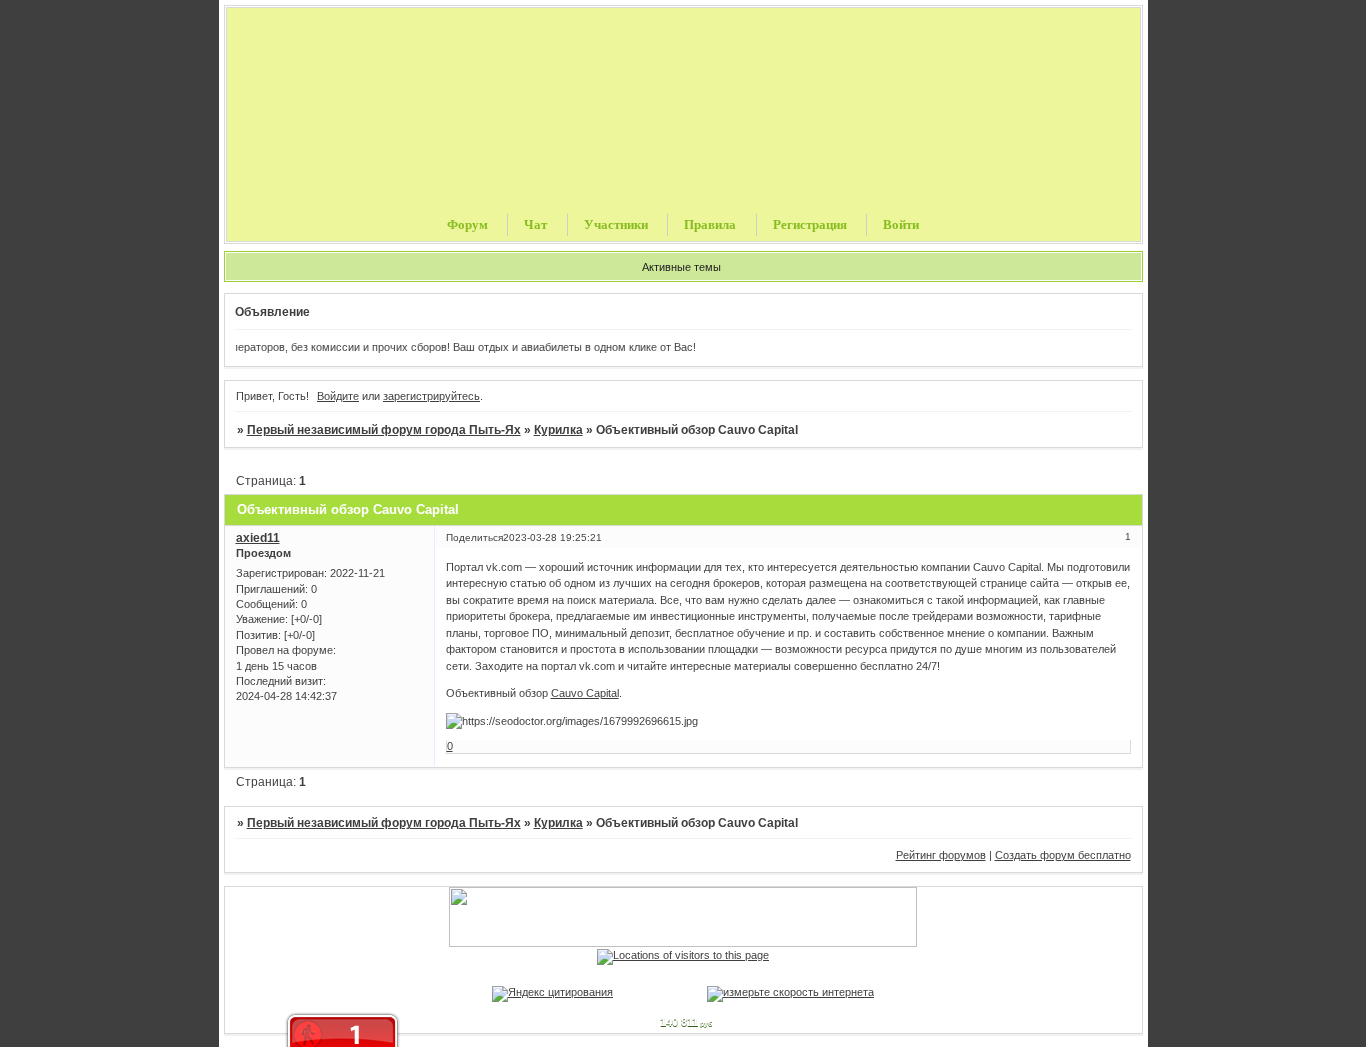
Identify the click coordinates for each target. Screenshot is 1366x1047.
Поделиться (474, 537)
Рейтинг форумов (941, 855)
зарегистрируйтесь (431, 396)
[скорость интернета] (790, 992)
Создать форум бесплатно (1063, 855)
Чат (535, 224)
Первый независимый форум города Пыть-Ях (384, 430)
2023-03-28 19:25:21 (552, 537)
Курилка (558, 430)
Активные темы (681, 267)
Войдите (338, 396)
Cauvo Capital (585, 693)
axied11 (258, 538)
